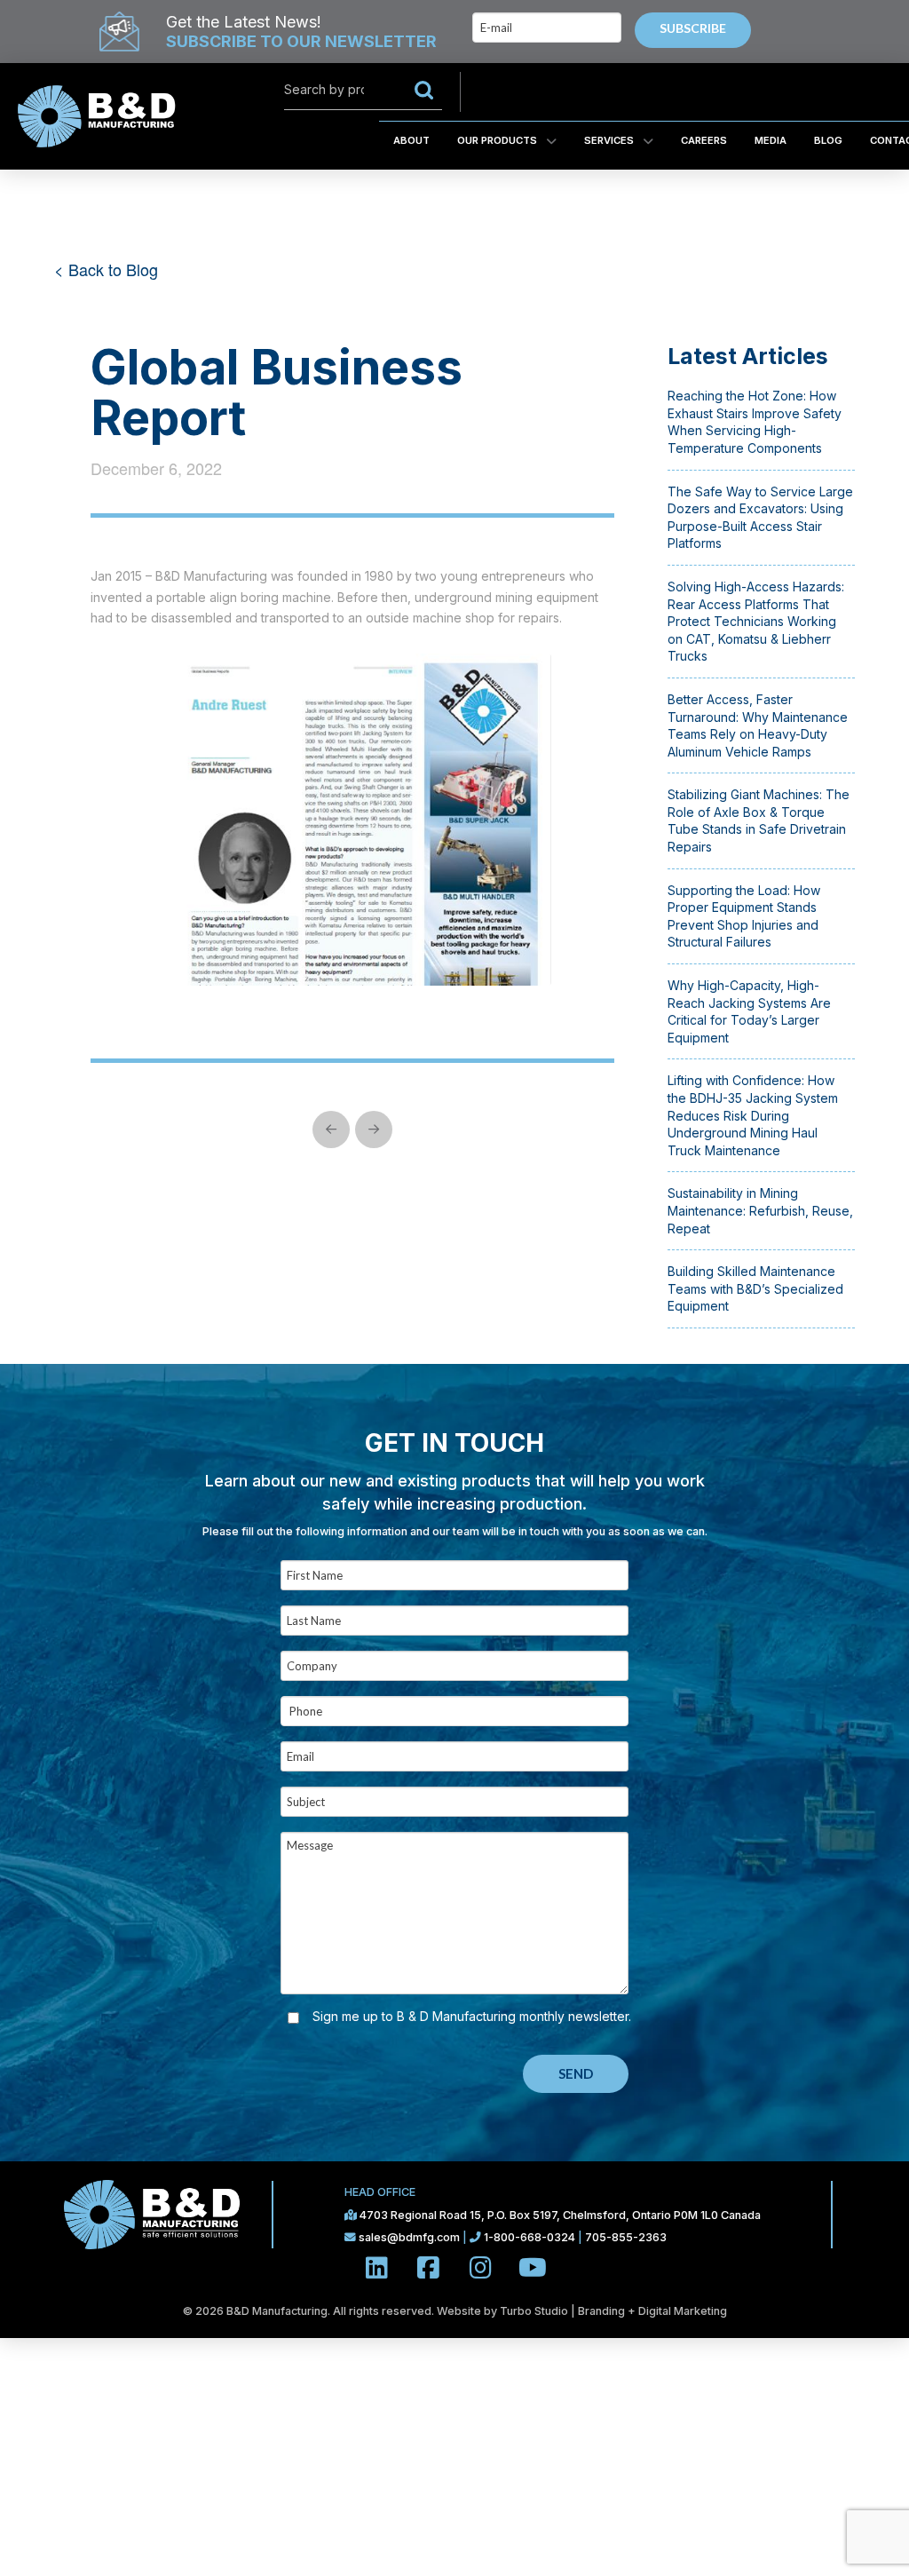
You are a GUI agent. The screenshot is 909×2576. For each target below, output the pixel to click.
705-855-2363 (626, 2237)
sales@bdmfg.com (411, 2237)
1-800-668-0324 (530, 2237)
